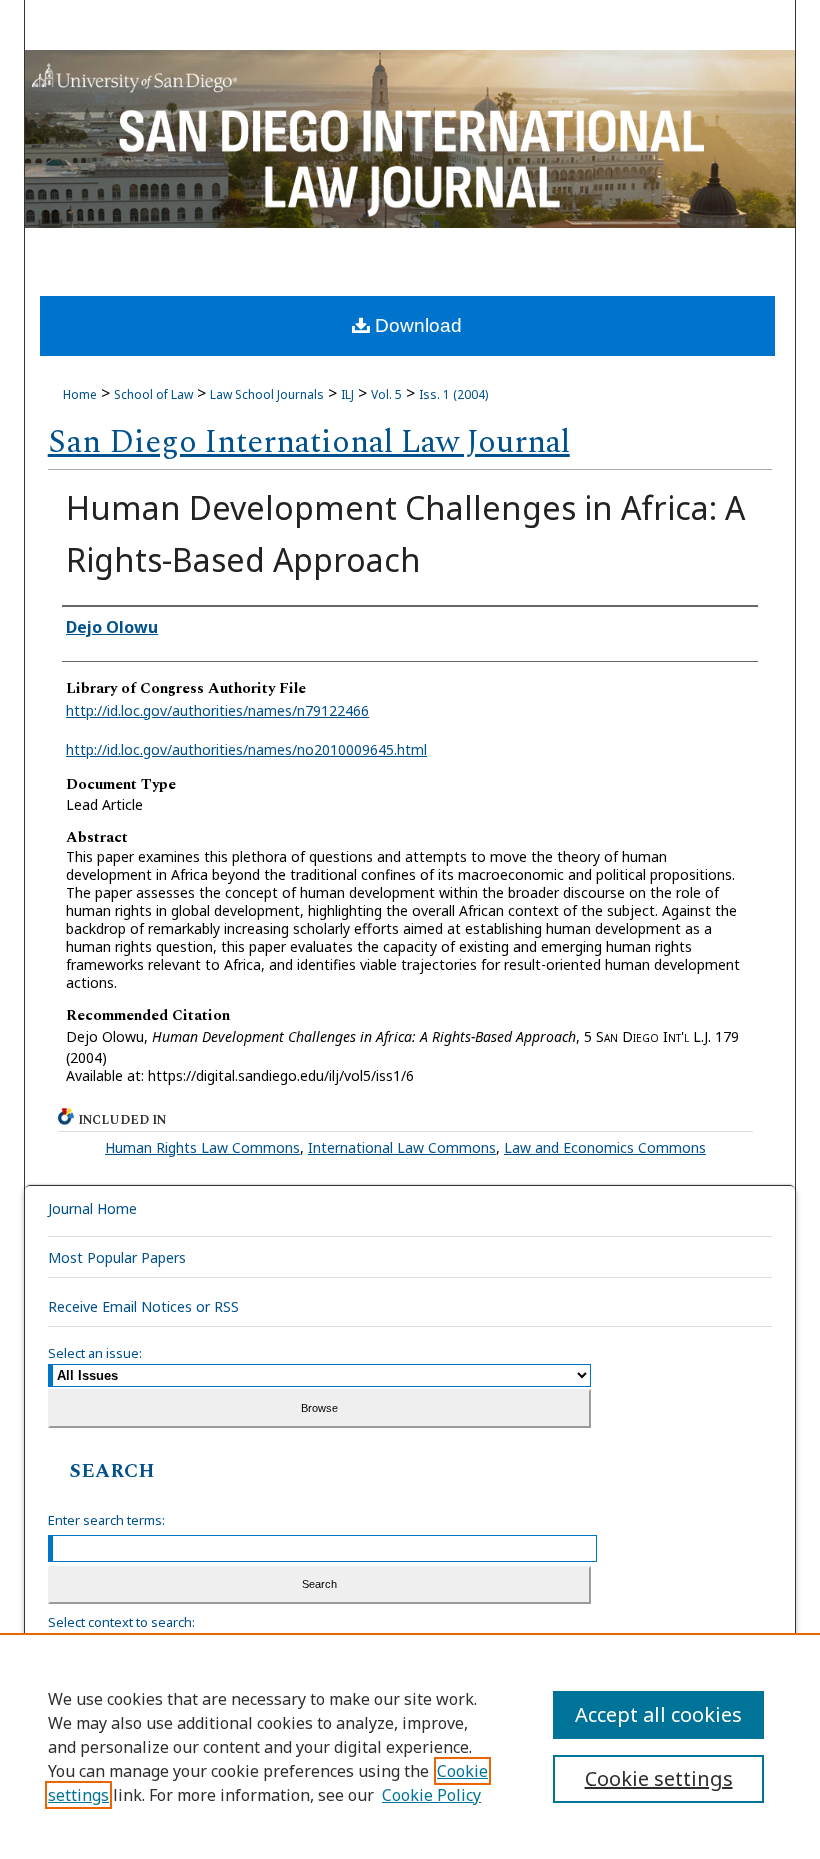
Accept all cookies (658, 1714)
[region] (410, 1746)
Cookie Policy (431, 1795)
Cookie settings (659, 1778)
